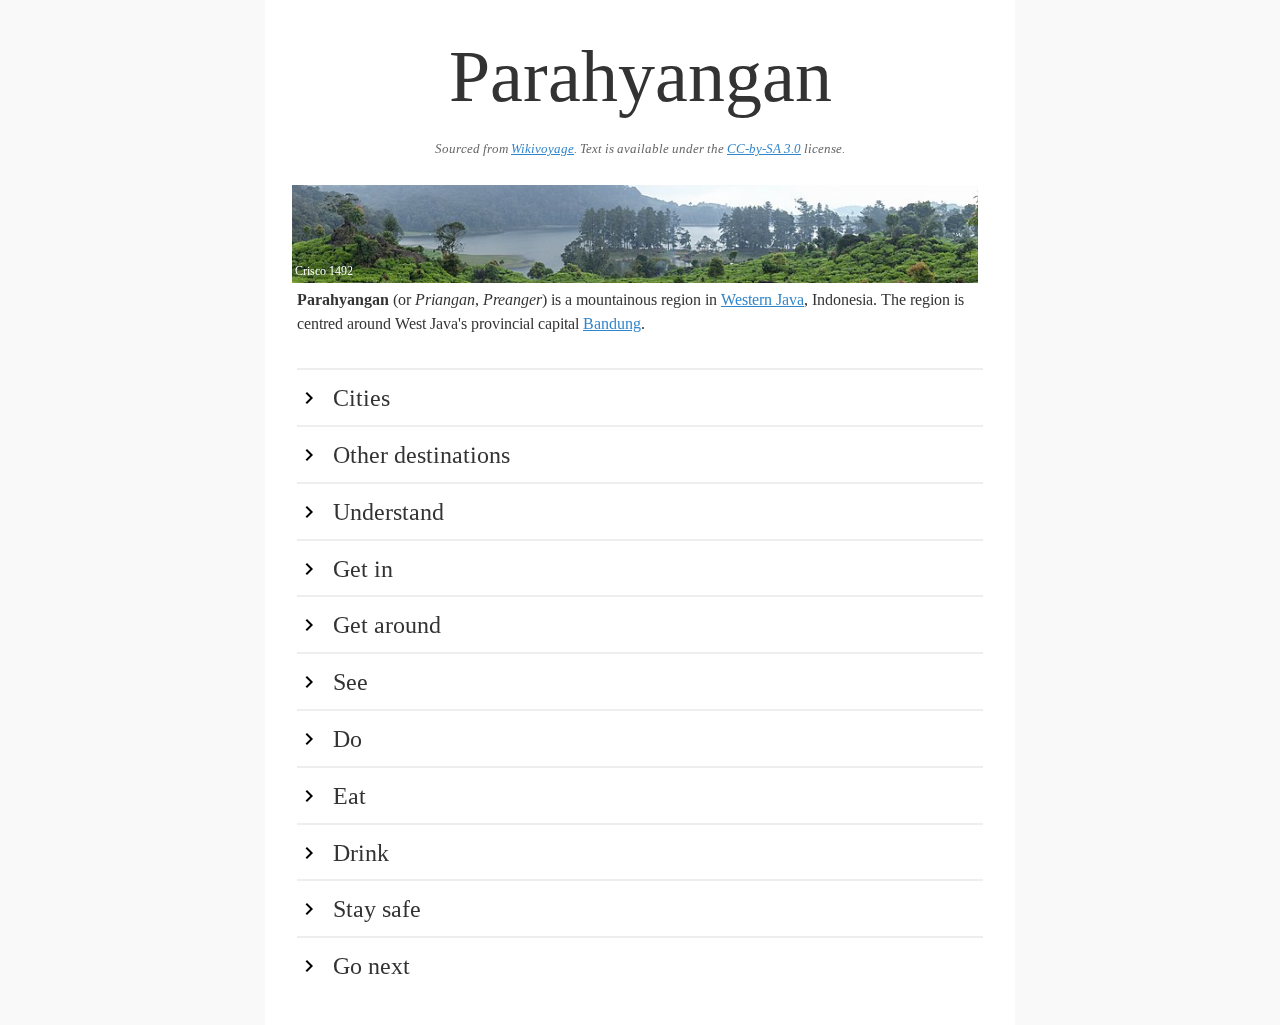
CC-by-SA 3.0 (764, 149)
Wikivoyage (542, 149)
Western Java (762, 299)
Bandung (612, 323)
